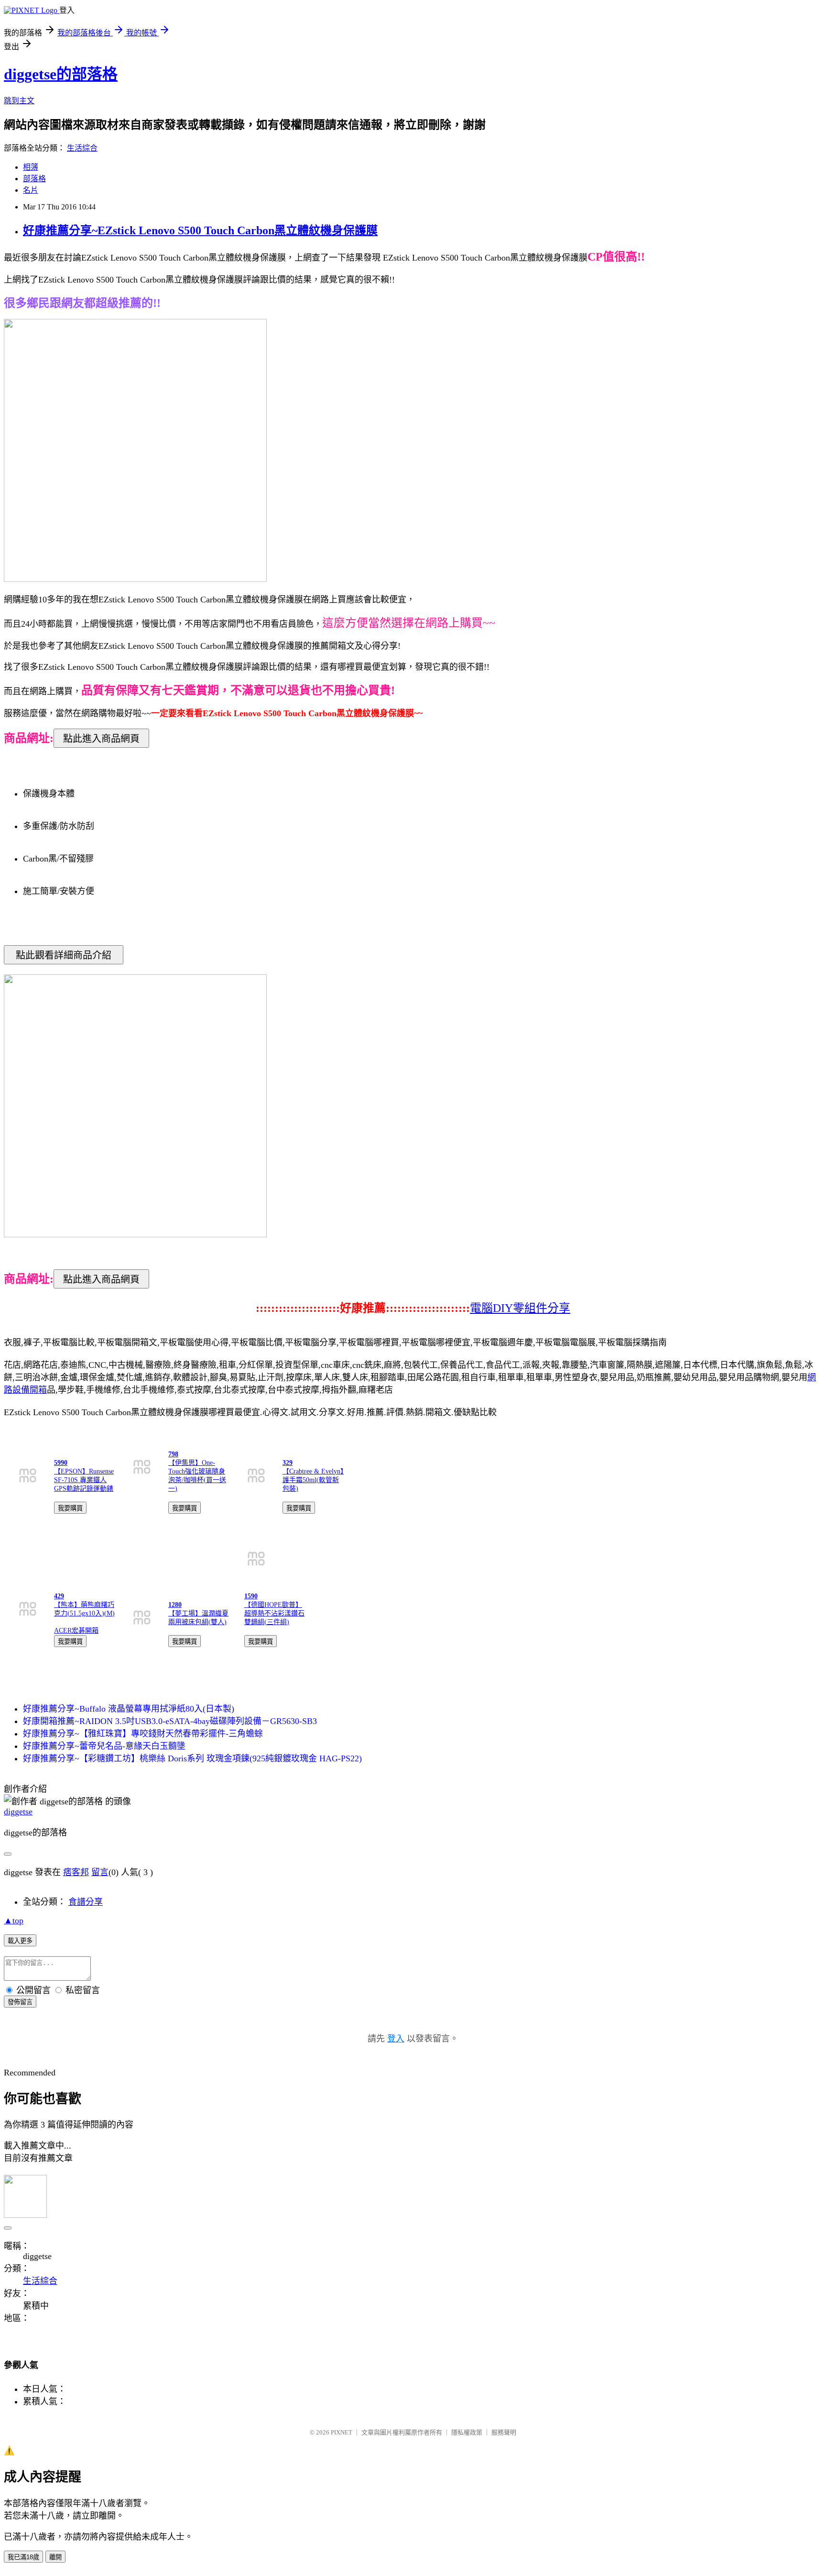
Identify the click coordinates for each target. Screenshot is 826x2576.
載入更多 (20, 1941)
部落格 (34, 179)
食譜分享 (86, 1902)
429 (59, 1596)
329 (288, 1463)
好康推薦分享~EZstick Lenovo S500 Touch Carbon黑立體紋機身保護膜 (200, 230)
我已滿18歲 (23, 2557)
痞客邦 (76, 1872)
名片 (31, 190)
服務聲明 (504, 2432)
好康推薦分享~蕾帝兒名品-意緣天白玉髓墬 (104, 1746)
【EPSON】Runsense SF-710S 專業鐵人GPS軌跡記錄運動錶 (84, 1480)
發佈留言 (20, 2002)
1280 (175, 1605)
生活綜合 (82, 148)
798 (173, 1454)
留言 (100, 1872)
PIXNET (342, 2432)
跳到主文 (19, 101)
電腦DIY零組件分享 (520, 1308)
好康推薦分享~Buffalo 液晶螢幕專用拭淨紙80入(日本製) (129, 1709)
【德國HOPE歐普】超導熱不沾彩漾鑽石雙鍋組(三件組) (274, 1613)
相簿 (31, 167)
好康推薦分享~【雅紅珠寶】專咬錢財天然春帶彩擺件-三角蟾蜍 (143, 1734)
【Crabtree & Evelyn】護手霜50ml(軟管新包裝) (313, 1480)
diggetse (18, 1812)
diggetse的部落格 (61, 74)
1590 (251, 1596)
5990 (61, 1463)
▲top (14, 1921)
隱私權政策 (467, 2432)
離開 (55, 2557)
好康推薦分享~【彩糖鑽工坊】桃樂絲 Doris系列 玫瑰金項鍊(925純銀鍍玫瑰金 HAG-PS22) (192, 1758)
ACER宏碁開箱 (76, 1631)
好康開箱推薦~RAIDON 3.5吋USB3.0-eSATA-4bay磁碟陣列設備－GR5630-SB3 (170, 1721)
